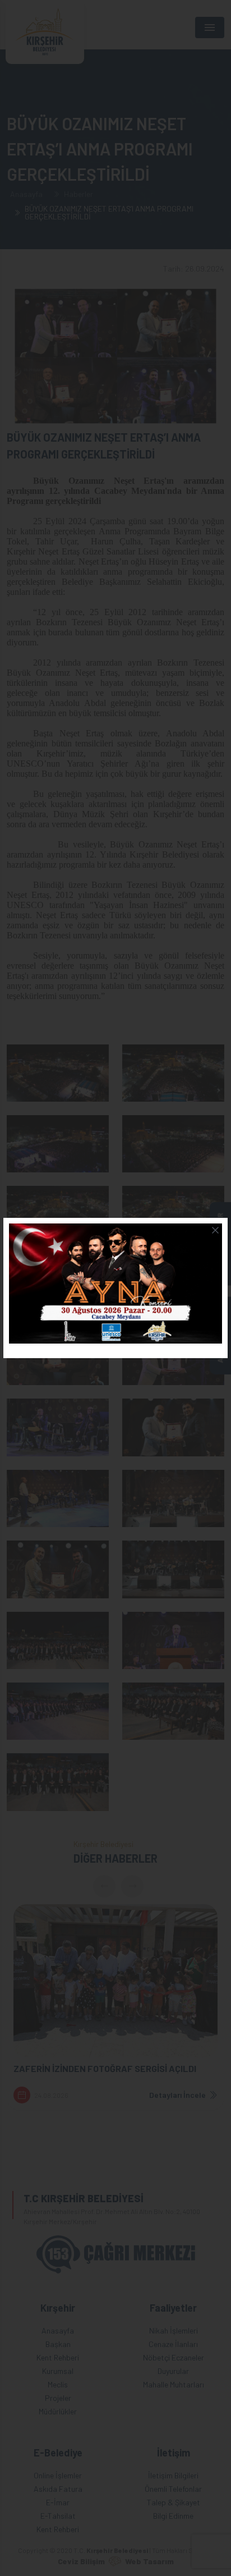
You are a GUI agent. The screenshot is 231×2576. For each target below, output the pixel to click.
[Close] (215, 1230)
